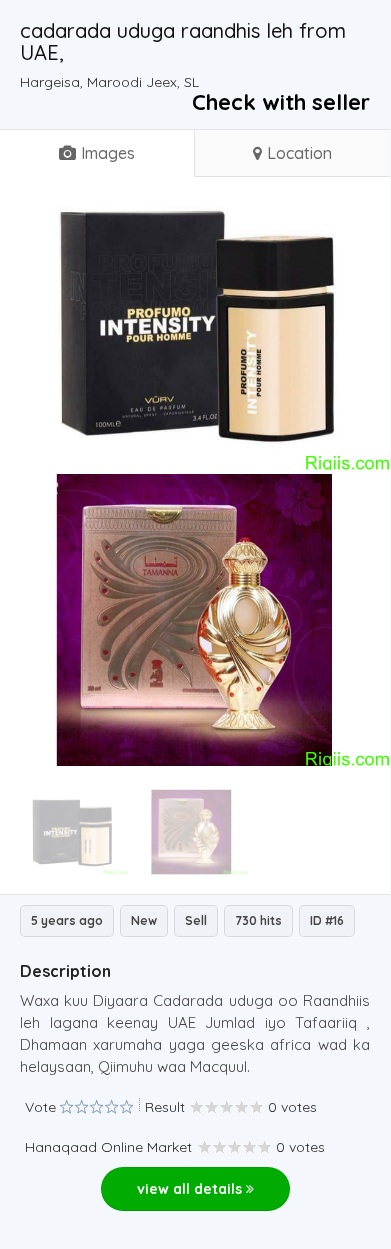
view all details (191, 1189)
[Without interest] (66, 1107)
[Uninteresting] (74, 1107)
